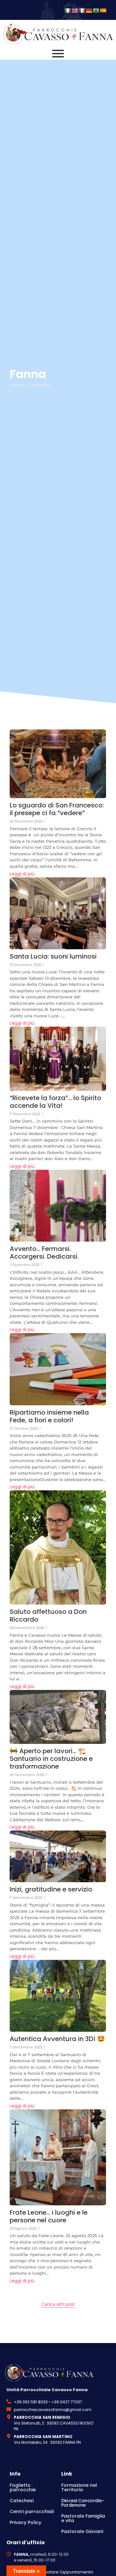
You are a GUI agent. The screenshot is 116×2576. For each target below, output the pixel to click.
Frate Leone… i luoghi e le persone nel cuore (49, 2216)
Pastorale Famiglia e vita (83, 2518)
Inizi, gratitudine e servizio (51, 1889)
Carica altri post (58, 2304)
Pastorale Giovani (82, 2531)
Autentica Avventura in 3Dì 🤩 (57, 2039)
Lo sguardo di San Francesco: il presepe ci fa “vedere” (57, 809)
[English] (75, 11)
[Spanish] (103, 11)
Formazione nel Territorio (79, 2487)
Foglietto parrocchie (23, 2487)
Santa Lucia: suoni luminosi (53, 956)
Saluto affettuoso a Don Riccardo (48, 1615)
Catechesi (22, 2501)
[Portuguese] (96, 11)
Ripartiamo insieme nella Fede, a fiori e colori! (49, 1416)
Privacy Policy (25, 2522)
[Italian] (68, 11)
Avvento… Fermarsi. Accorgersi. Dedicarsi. (44, 1253)
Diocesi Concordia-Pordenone (83, 2503)
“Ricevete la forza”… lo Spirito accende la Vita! (55, 1102)
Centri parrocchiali (32, 2511)
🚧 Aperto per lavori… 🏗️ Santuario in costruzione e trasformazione (51, 1759)
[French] (82, 11)
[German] (89, 11)
